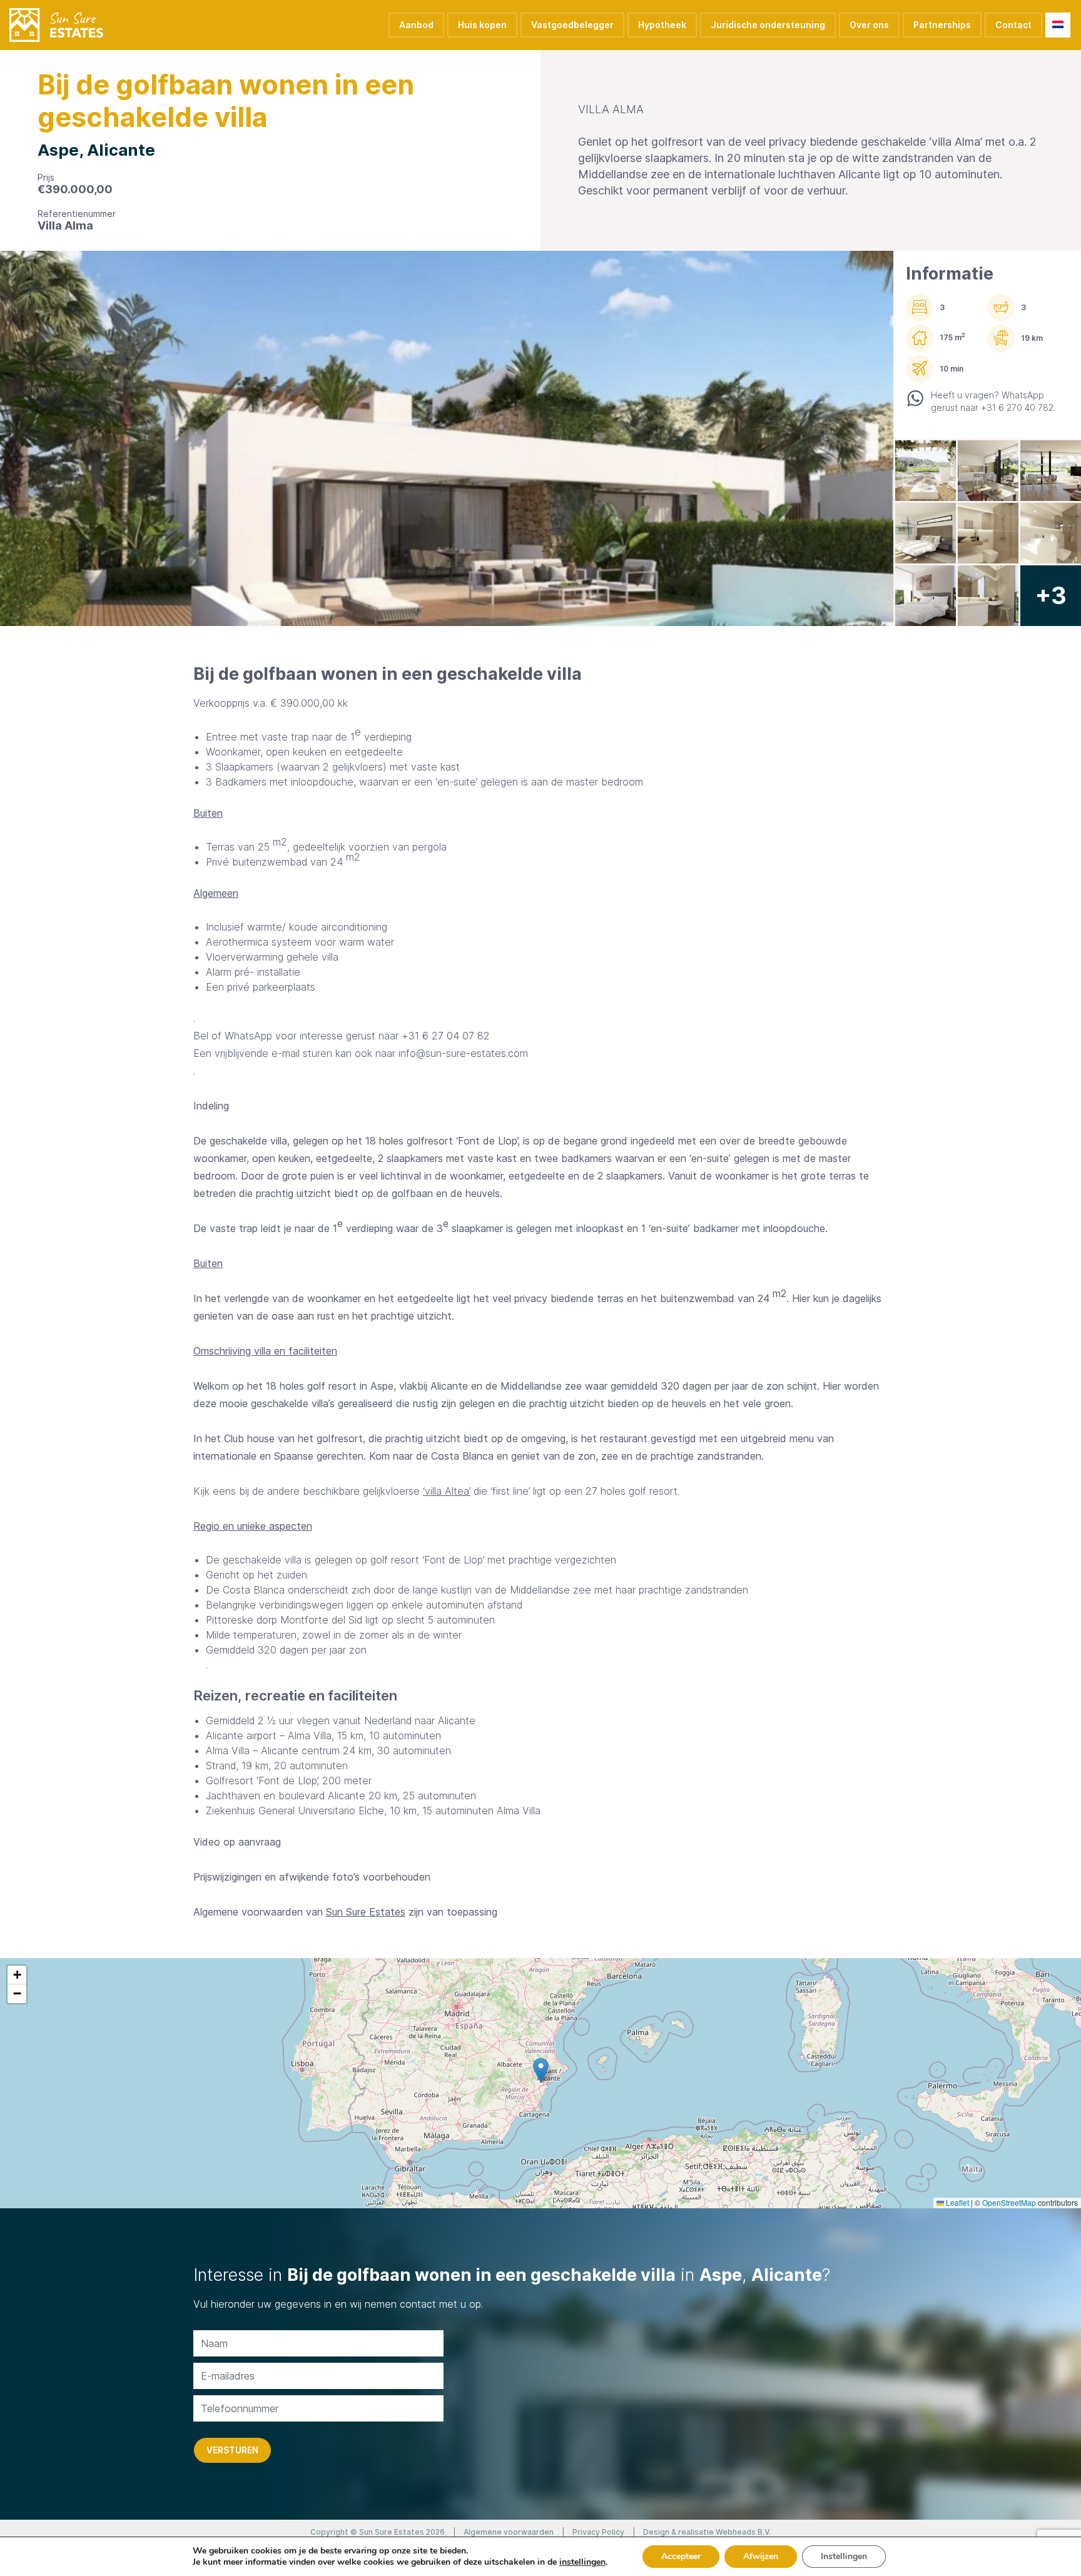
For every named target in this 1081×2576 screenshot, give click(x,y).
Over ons (869, 25)
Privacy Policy (598, 2532)
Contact (1013, 25)
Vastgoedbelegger (572, 25)
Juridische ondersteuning (768, 25)
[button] (541, 2070)
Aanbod (416, 25)
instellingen (582, 2562)
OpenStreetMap (1009, 2202)
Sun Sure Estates (366, 1912)
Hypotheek (662, 25)
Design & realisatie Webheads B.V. (707, 2532)
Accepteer (681, 2556)
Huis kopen (482, 25)
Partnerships (942, 25)
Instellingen (844, 2556)
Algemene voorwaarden (509, 2532)
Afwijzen (761, 2556)
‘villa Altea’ (447, 1491)
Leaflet (957, 2202)
